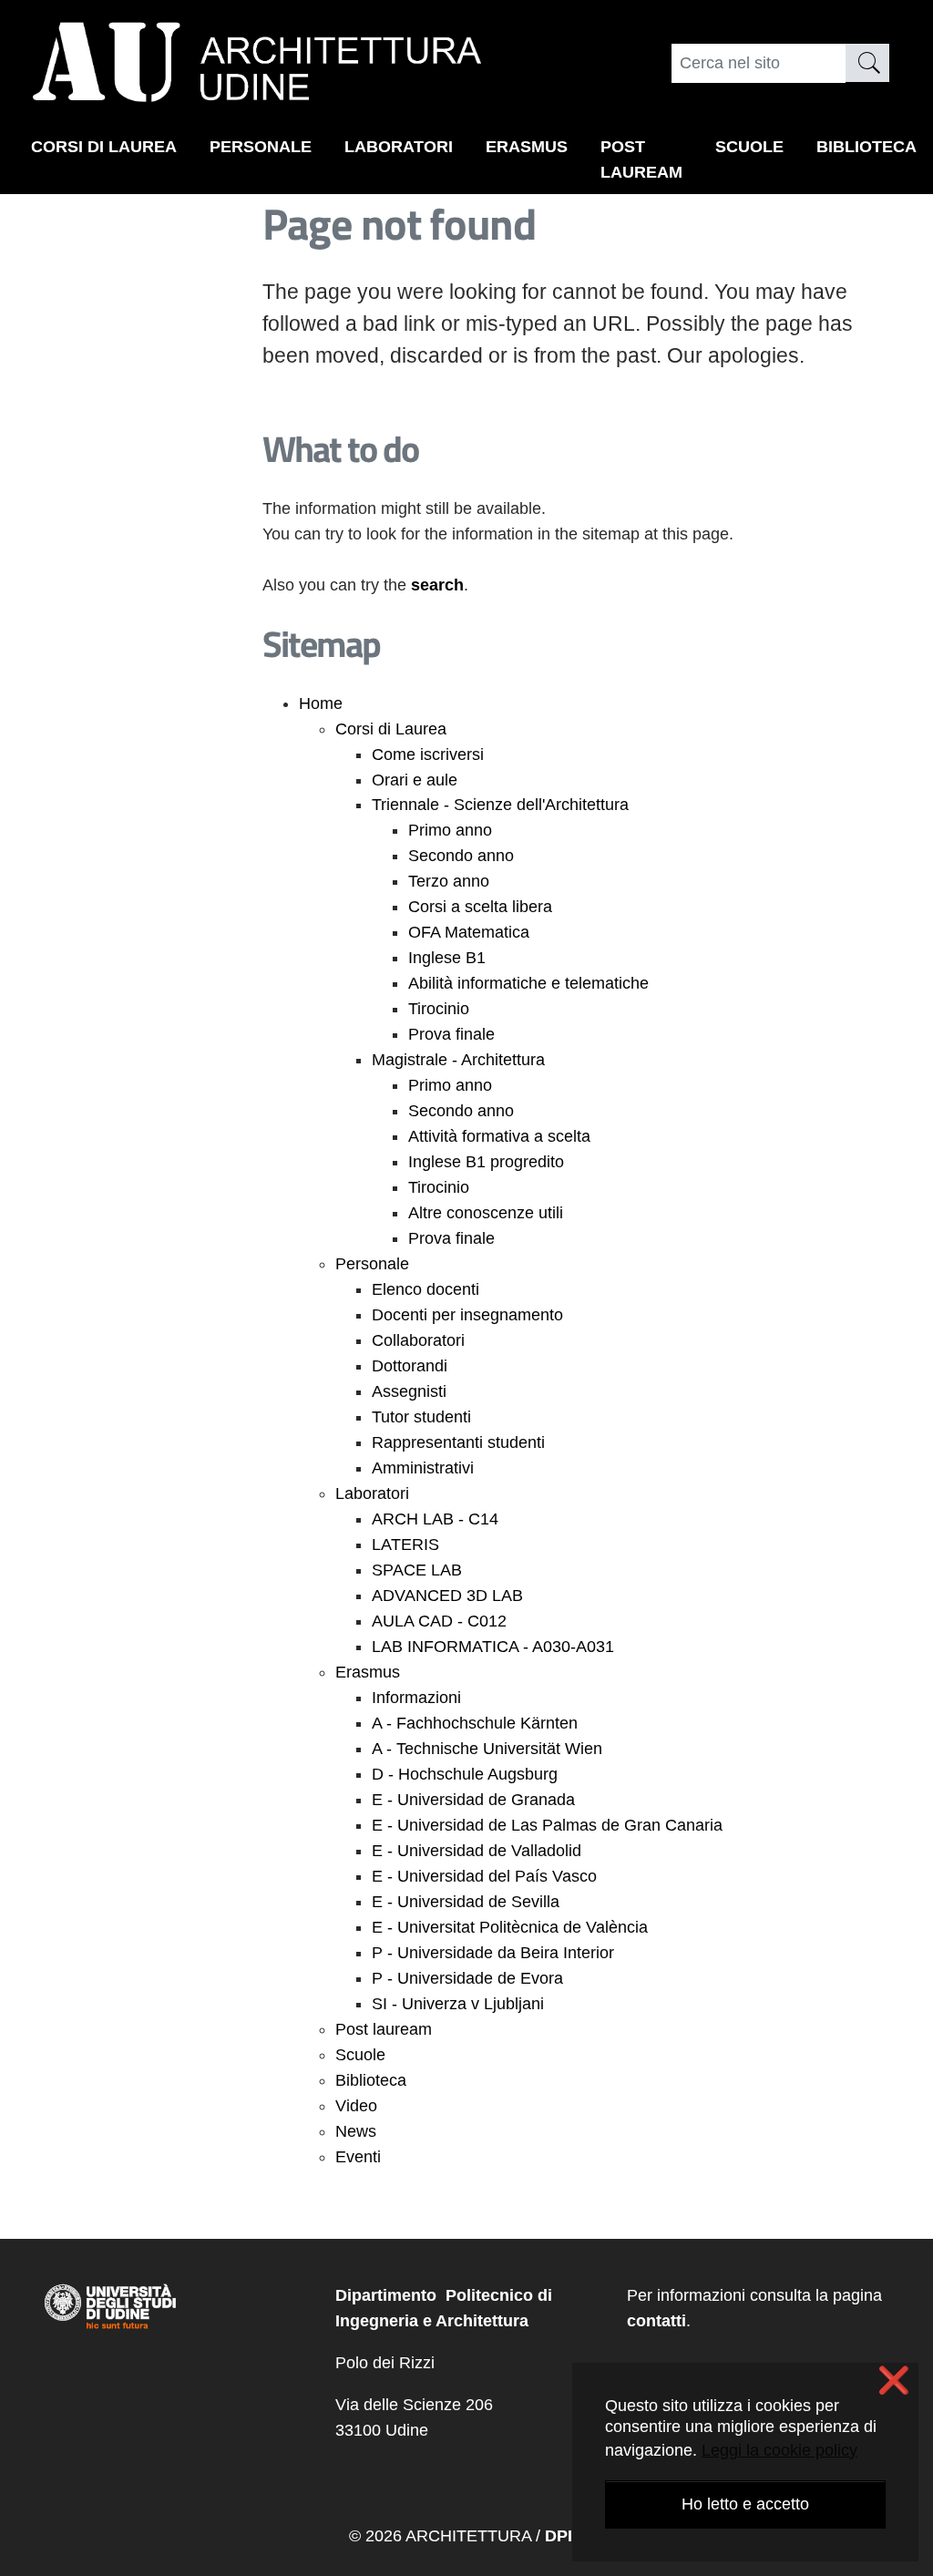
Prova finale (451, 1034)
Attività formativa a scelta (499, 1136)
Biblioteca (866, 147)
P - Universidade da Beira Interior (493, 1953)
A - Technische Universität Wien (487, 1749)
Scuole (749, 147)
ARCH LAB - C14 (435, 1519)
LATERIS (405, 1545)
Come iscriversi (428, 754)
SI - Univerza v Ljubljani (458, 2004)
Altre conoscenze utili (486, 1213)
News (356, 2131)
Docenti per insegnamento (467, 1315)
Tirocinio (439, 1009)
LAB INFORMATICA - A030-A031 (493, 1647)
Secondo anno (461, 856)
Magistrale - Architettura (458, 1060)
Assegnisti (409, 1391)
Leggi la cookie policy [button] (779, 2450)
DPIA (564, 2536)
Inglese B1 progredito (486, 1162)
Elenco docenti (425, 1289)
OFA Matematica (469, 932)
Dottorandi (410, 1366)
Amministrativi (423, 1468)
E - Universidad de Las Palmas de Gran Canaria (547, 1825)
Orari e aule (415, 780)
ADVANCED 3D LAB (447, 1596)
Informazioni (416, 1698)
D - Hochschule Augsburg (465, 1774)
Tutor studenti (421, 1417)
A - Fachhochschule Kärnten (475, 1723)
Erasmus (527, 147)
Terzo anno (449, 881)
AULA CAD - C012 (439, 1621)
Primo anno (450, 830)
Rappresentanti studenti (458, 1442)
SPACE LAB (417, 1570)
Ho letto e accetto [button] (745, 2504)
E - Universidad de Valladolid (477, 1851)
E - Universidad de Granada (473, 1800)
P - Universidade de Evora (467, 1978)
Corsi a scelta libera (480, 907)
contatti (656, 2321)
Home (321, 703)
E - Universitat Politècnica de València (510, 1927)
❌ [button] (894, 2381)
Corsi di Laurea (104, 147)
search (437, 585)
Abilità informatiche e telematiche (528, 983)
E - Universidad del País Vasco (484, 1876)
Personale (261, 147)
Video (356, 2106)
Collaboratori (418, 1340)
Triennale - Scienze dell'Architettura (500, 805)
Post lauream (641, 159)
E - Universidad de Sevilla (466, 1902)
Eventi (358, 2157)
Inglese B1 (447, 958)
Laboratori (399, 147)
